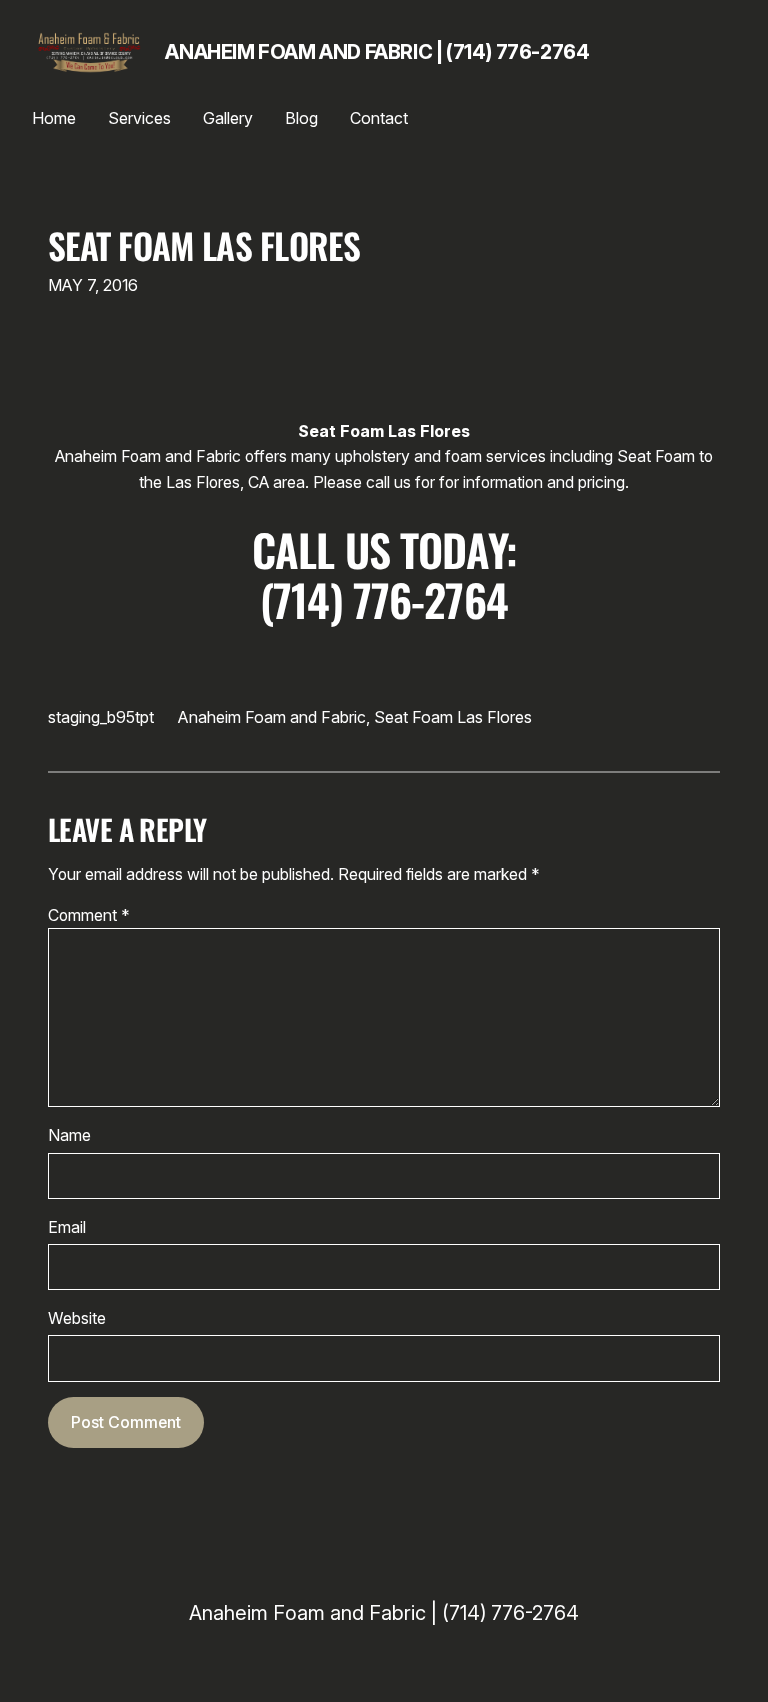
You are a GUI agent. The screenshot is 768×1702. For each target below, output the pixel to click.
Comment (89, 915)
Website (77, 1318)
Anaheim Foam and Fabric (272, 717)
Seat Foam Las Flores (204, 245)
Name (69, 1135)
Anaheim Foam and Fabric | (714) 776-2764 (377, 52)
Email (67, 1227)
